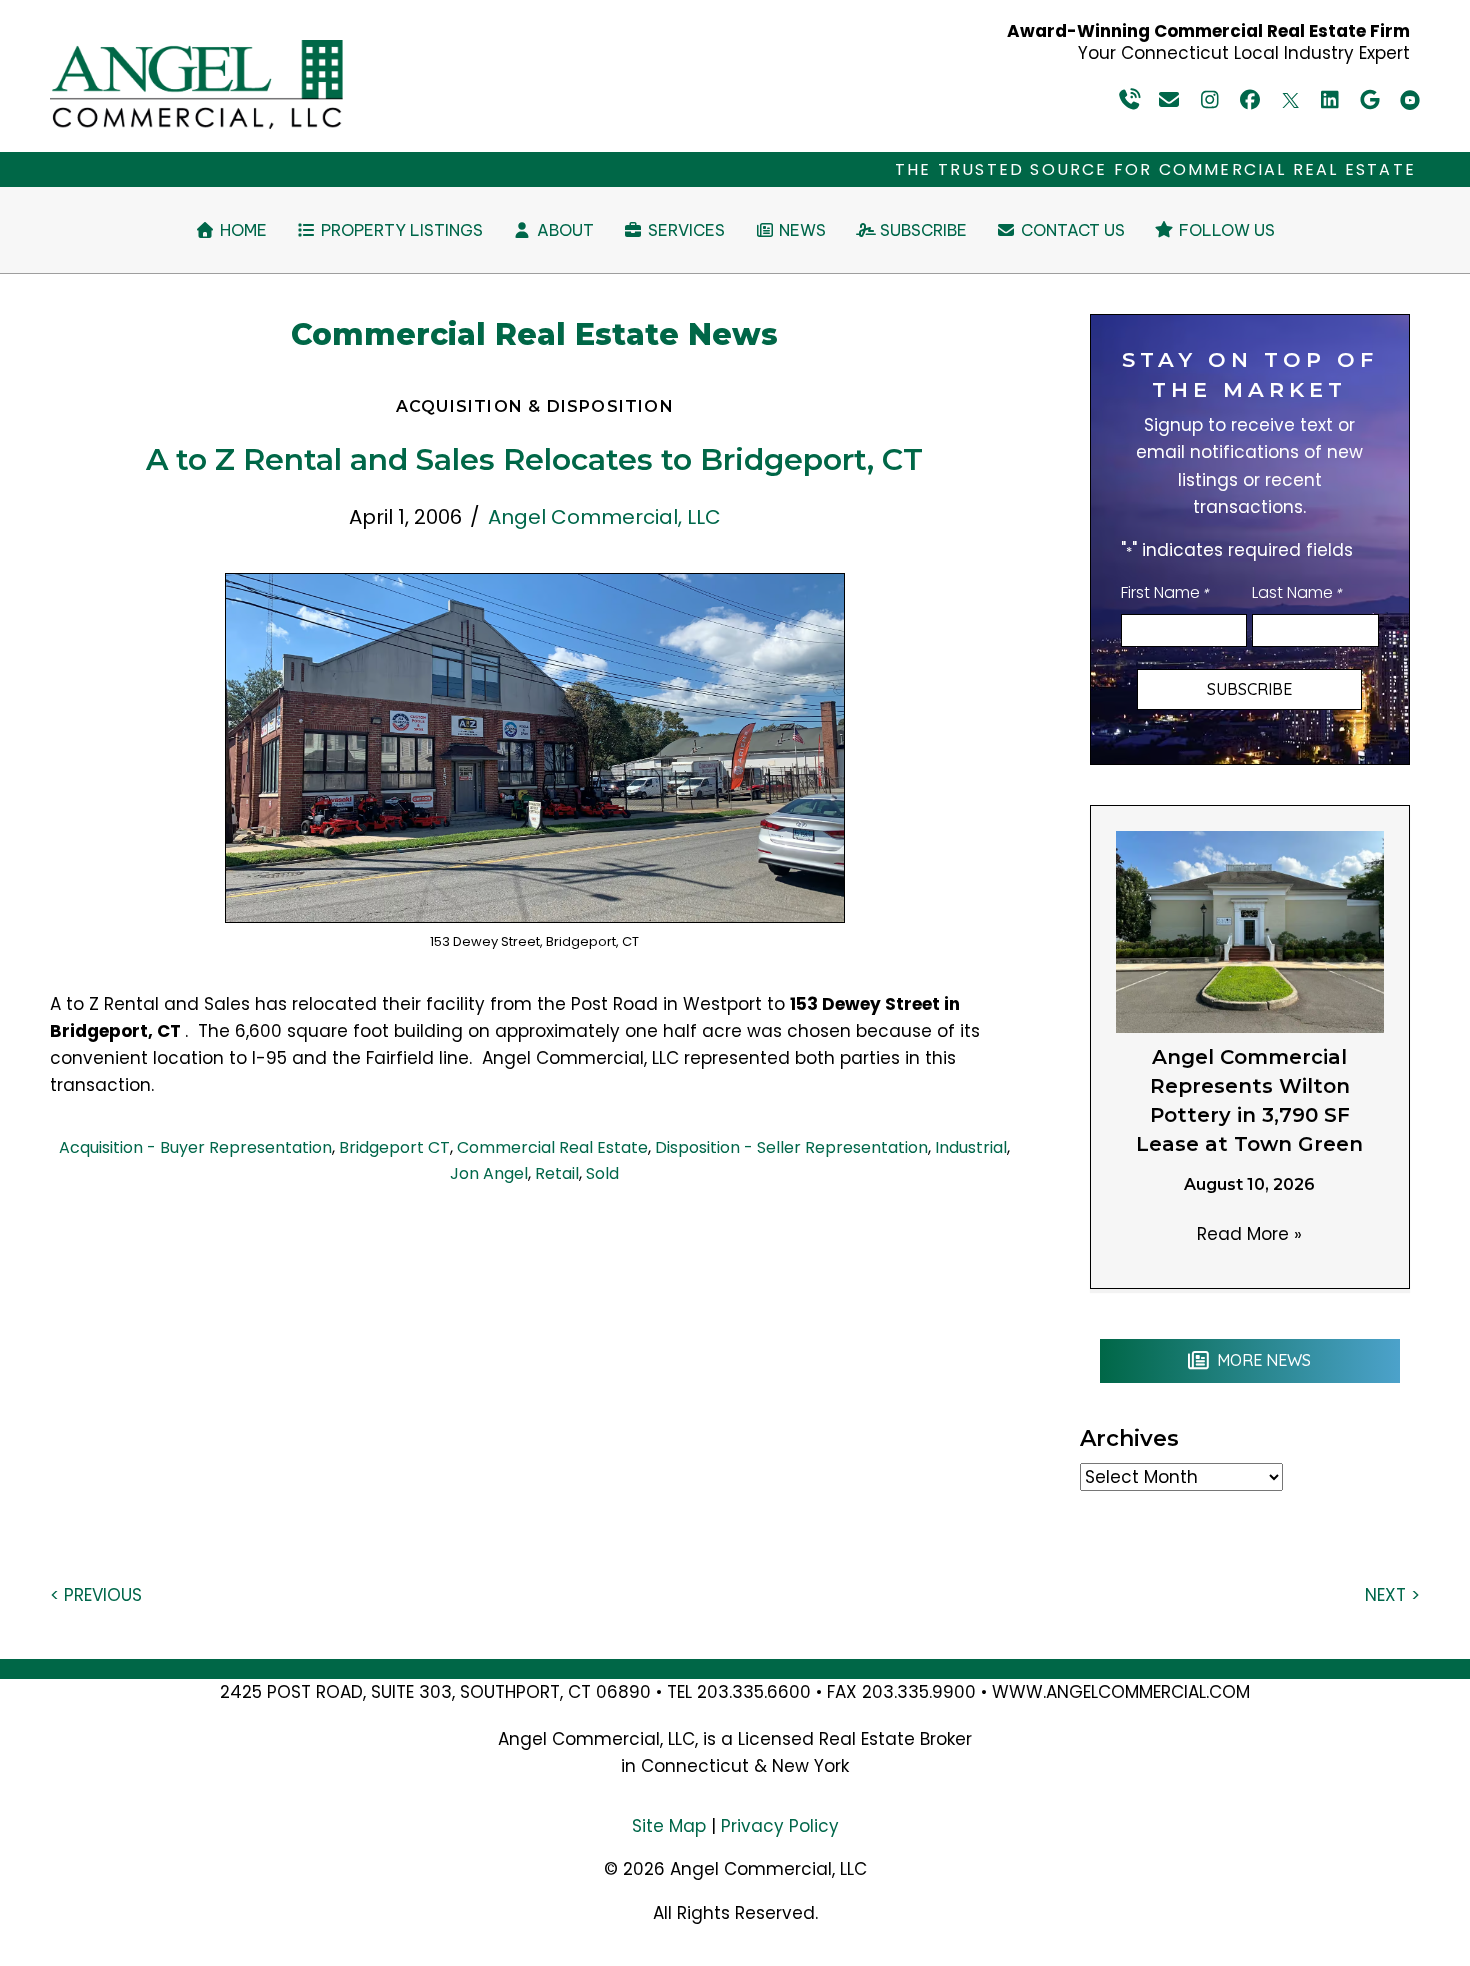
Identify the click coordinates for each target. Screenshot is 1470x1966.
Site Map (669, 1826)
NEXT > (1392, 1595)
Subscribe (1249, 689)
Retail (557, 1173)
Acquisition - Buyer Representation (195, 1147)
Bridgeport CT (394, 1147)
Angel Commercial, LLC (604, 517)
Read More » (1249, 1234)
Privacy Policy (780, 1826)
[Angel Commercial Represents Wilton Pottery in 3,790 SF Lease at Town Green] (1250, 931)
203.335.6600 (754, 1692)
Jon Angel (489, 1173)
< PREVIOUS (96, 1595)
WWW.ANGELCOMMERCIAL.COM (1121, 1692)
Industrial (971, 1147)
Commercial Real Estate (552, 1147)
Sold (602, 1173)
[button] (1130, 100)
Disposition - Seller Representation (791, 1147)
